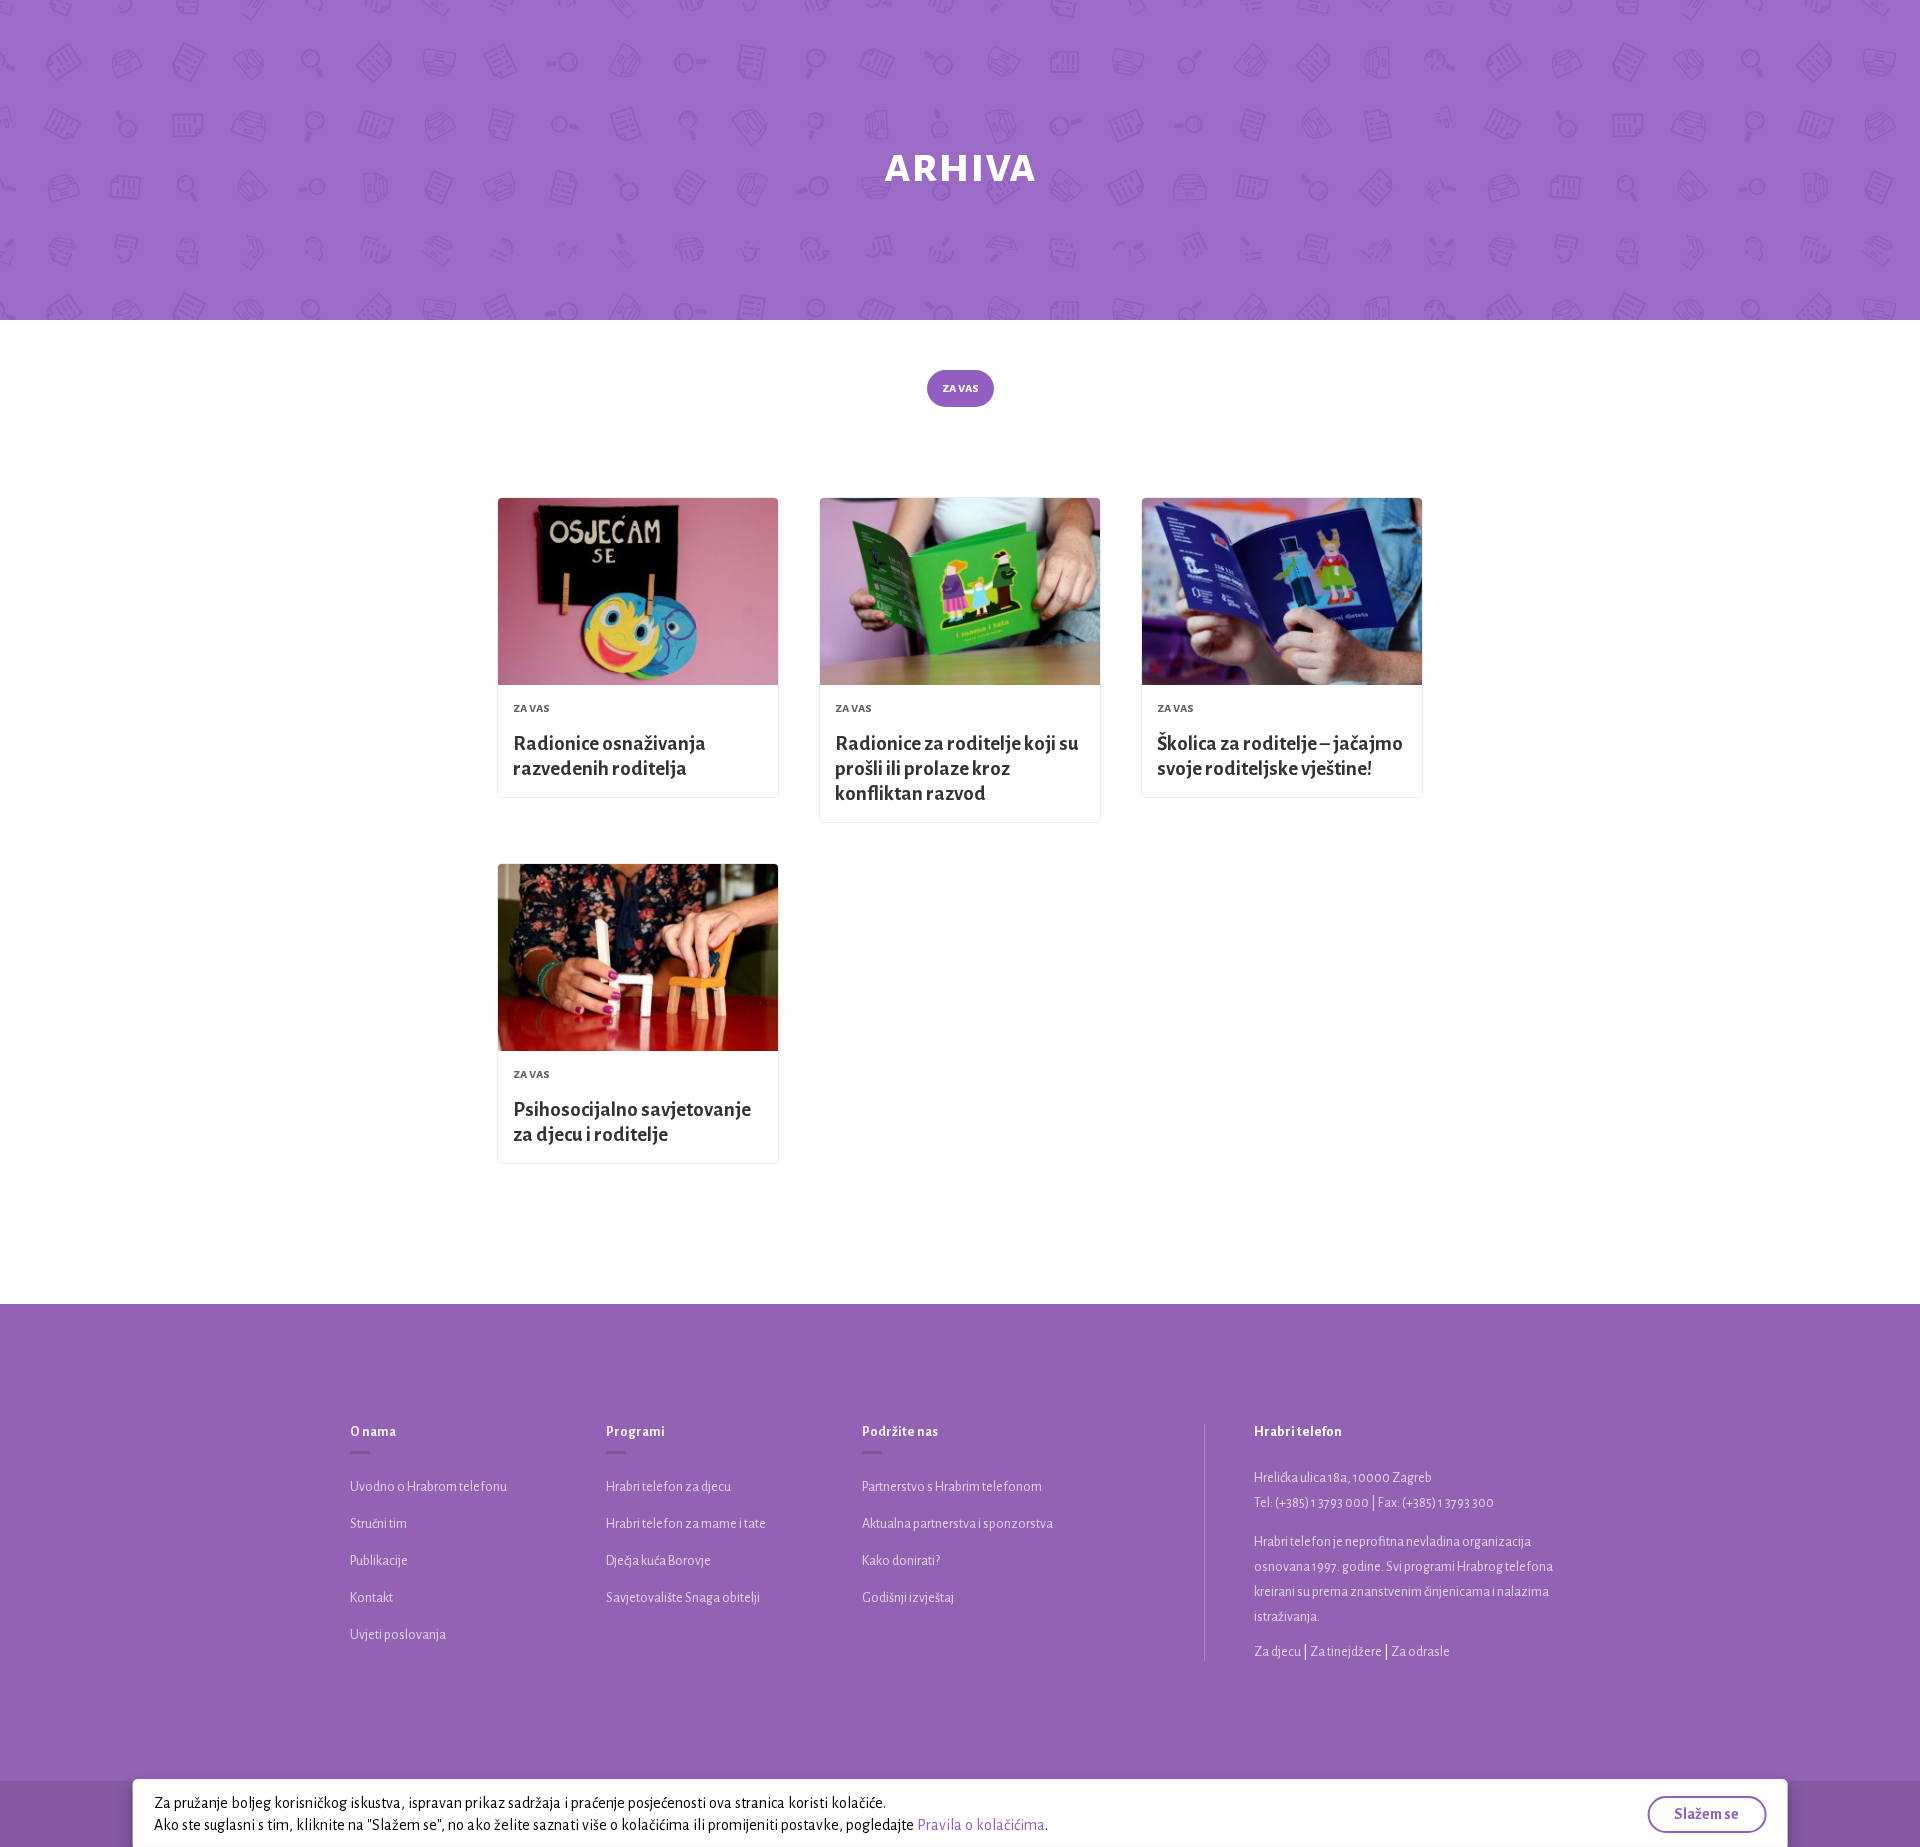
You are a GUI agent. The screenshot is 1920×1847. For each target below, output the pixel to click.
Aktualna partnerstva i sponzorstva (957, 1524)
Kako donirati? (901, 1561)
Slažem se (1706, 1814)
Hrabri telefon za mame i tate (686, 1524)
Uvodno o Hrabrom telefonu (428, 1487)
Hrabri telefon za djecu (668, 1487)
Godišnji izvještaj (908, 1598)
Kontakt (371, 1598)
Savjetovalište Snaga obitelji (683, 1598)
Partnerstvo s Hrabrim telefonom (952, 1487)
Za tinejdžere (1347, 1652)
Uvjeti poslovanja (398, 1635)
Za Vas (960, 388)
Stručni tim (378, 1524)
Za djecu (1278, 1652)
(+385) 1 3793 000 (1322, 1503)
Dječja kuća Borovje (658, 1561)
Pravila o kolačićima (981, 1825)
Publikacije (379, 1561)
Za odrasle (1420, 1652)
